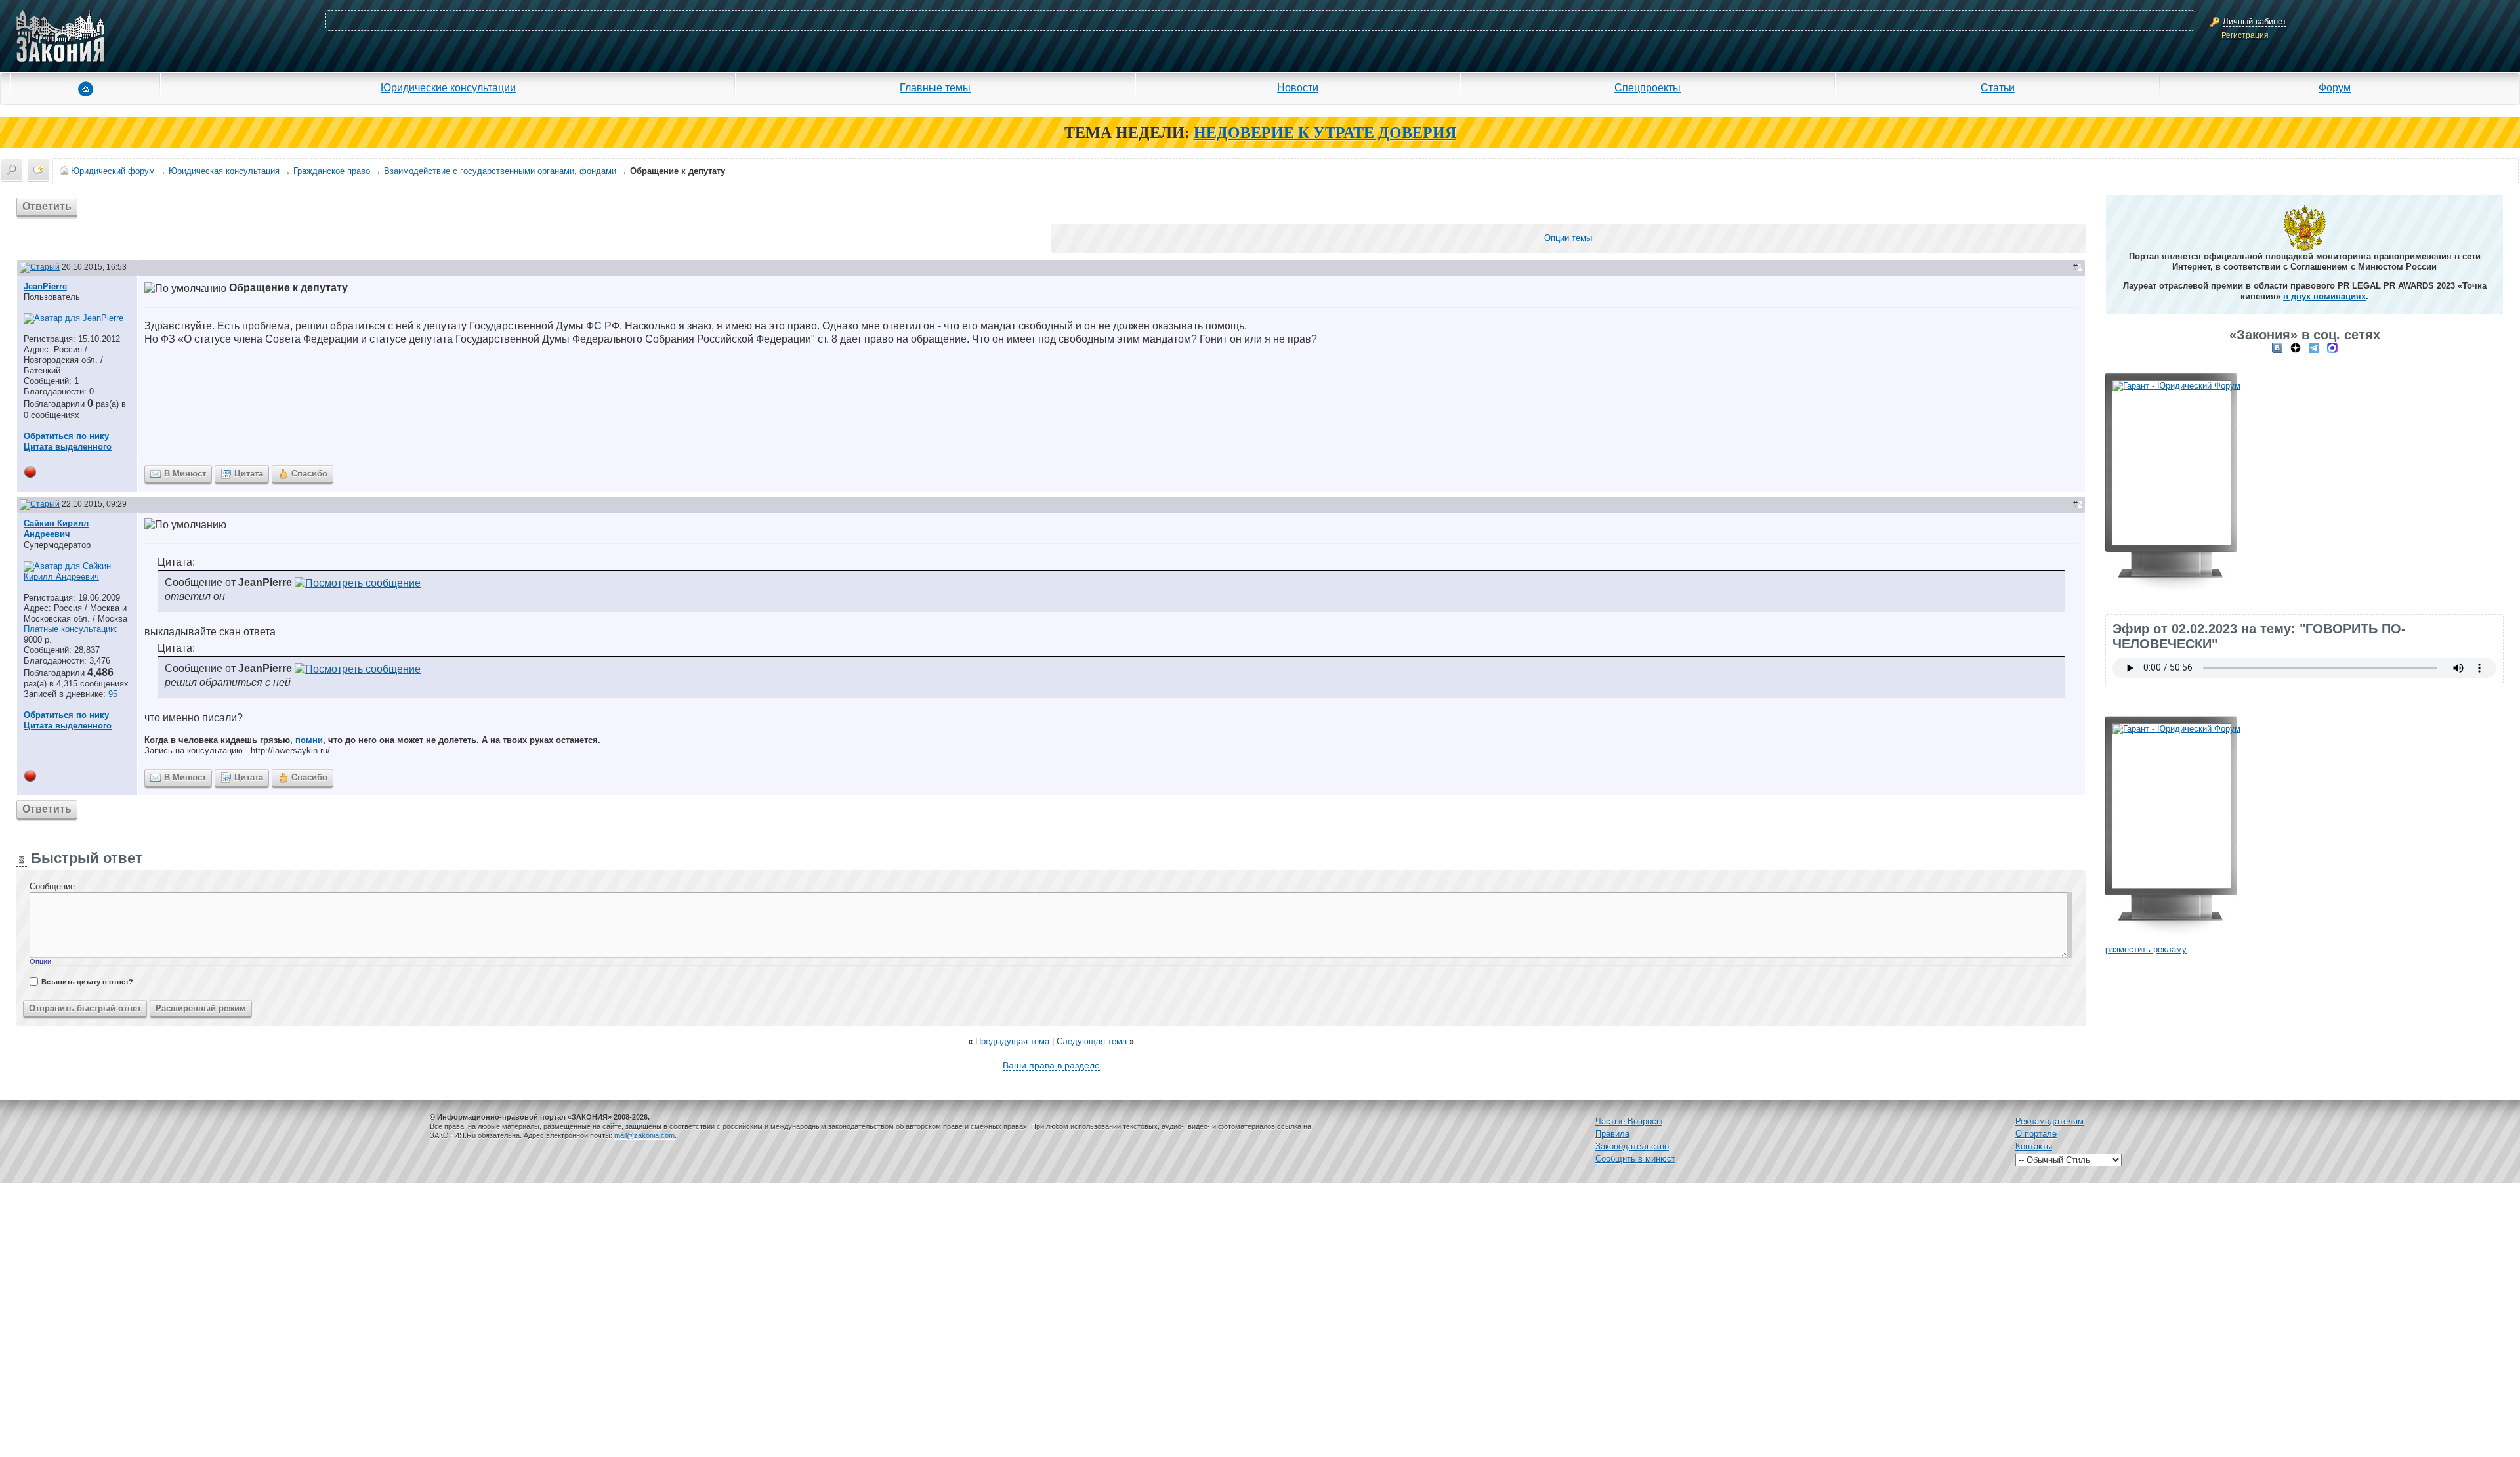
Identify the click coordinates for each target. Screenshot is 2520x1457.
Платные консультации (69, 629)
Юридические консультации (448, 87)
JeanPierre (45, 286)
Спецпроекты (1648, 87)
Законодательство (1632, 1146)
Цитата (249, 474)
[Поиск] (12, 170)
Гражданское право (332, 171)
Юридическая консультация (224, 171)
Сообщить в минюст (1635, 1159)
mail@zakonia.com (644, 1135)
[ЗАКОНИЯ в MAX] (2332, 348)
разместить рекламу (2146, 949)
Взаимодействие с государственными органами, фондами (500, 171)
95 (113, 694)
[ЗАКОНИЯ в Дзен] (2296, 348)
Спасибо (309, 474)
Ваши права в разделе (1051, 1065)
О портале (2036, 1134)
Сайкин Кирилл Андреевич (56, 529)
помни (309, 740)
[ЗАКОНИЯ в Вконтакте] (2277, 348)
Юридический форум (113, 171)
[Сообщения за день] (38, 170)
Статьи (1998, 87)
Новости (1298, 87)
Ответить (47, 206)
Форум (2335, 87)
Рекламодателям (2049, 1121)
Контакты (2034, 1146)
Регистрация (2245, 35)
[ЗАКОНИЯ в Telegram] (2314, 348)
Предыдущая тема (1012, 1041)
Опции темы (1568, 238)
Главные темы (935, 87)
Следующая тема (1092, 1041)
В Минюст (185, 474)
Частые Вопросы (1629, 1121)
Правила (1612, 1134)
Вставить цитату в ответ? (87, 982)
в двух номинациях (2324, 296)
